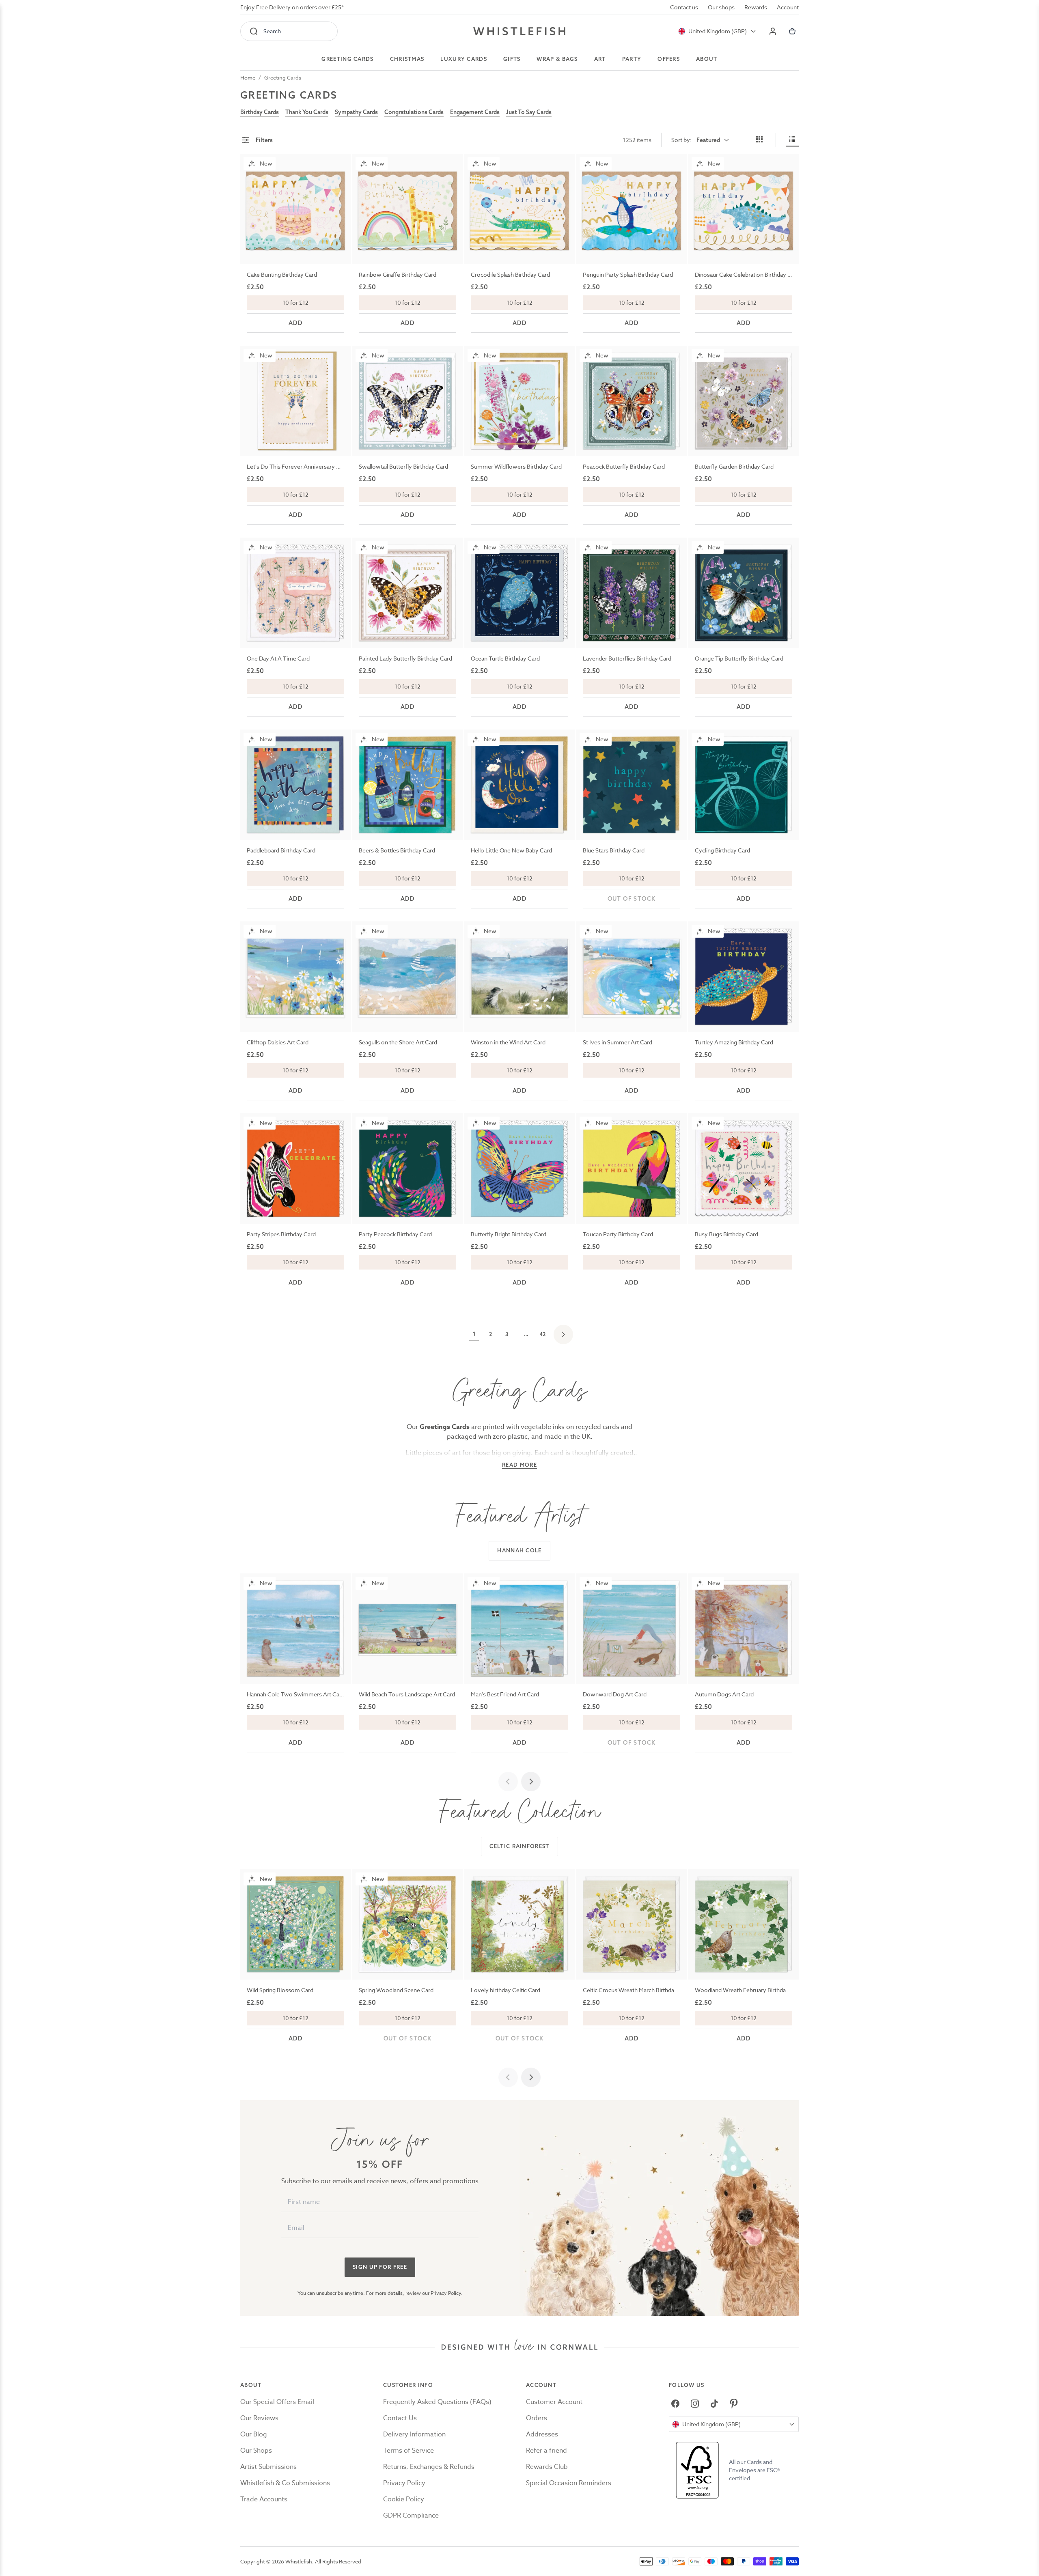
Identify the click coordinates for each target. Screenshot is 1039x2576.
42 (542, 1334)
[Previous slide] (508, 1782)
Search (272, 31)
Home (248, 77)
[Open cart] (792, 31)
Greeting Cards (283, 77)
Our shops (721, 7)
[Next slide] (531, 1782)
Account (788, 7)
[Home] (519, 31)
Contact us (684, 7)
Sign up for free (380, 2267)
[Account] (773, 31)
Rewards (756, 7)
